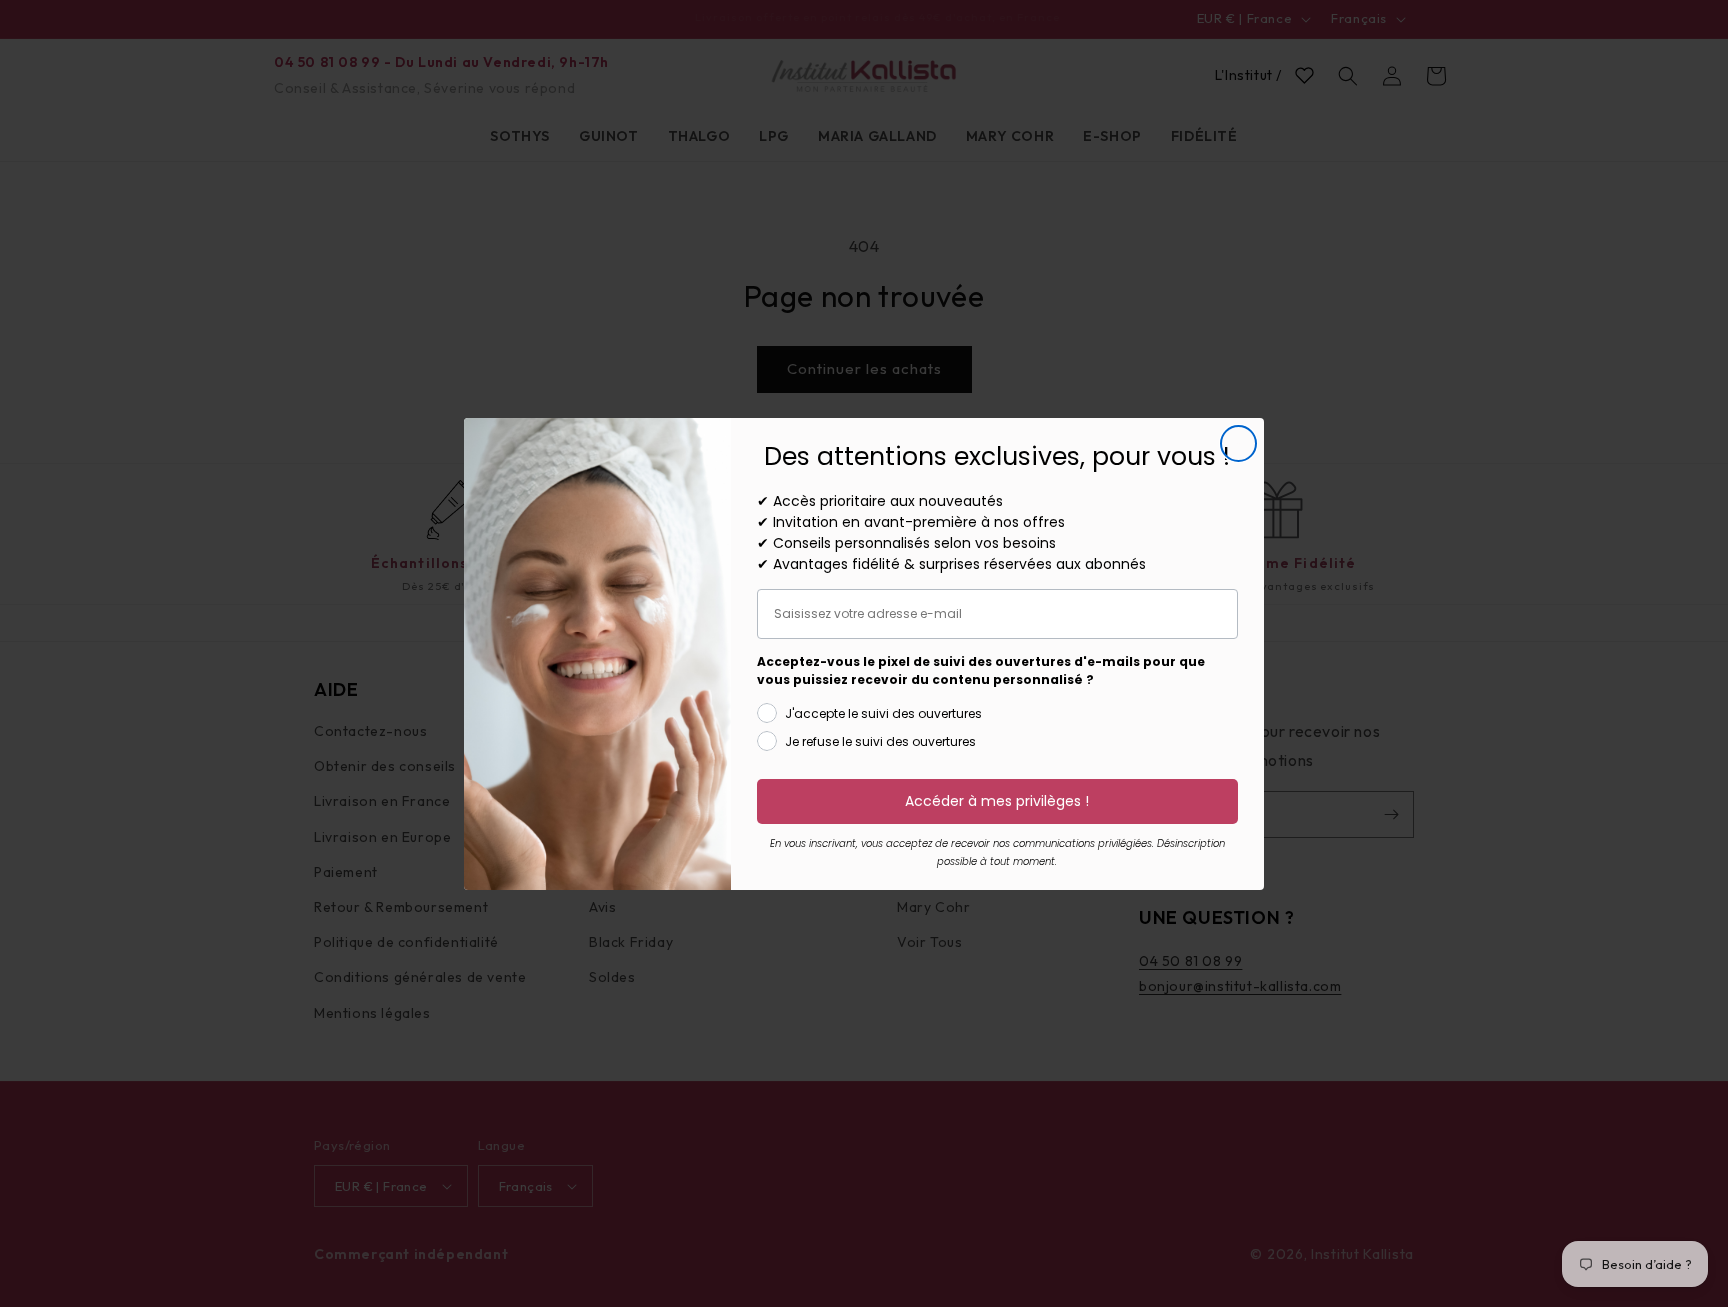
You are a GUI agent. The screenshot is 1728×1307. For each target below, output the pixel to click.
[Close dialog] (1238, 443)
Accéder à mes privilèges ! (997, 801)
